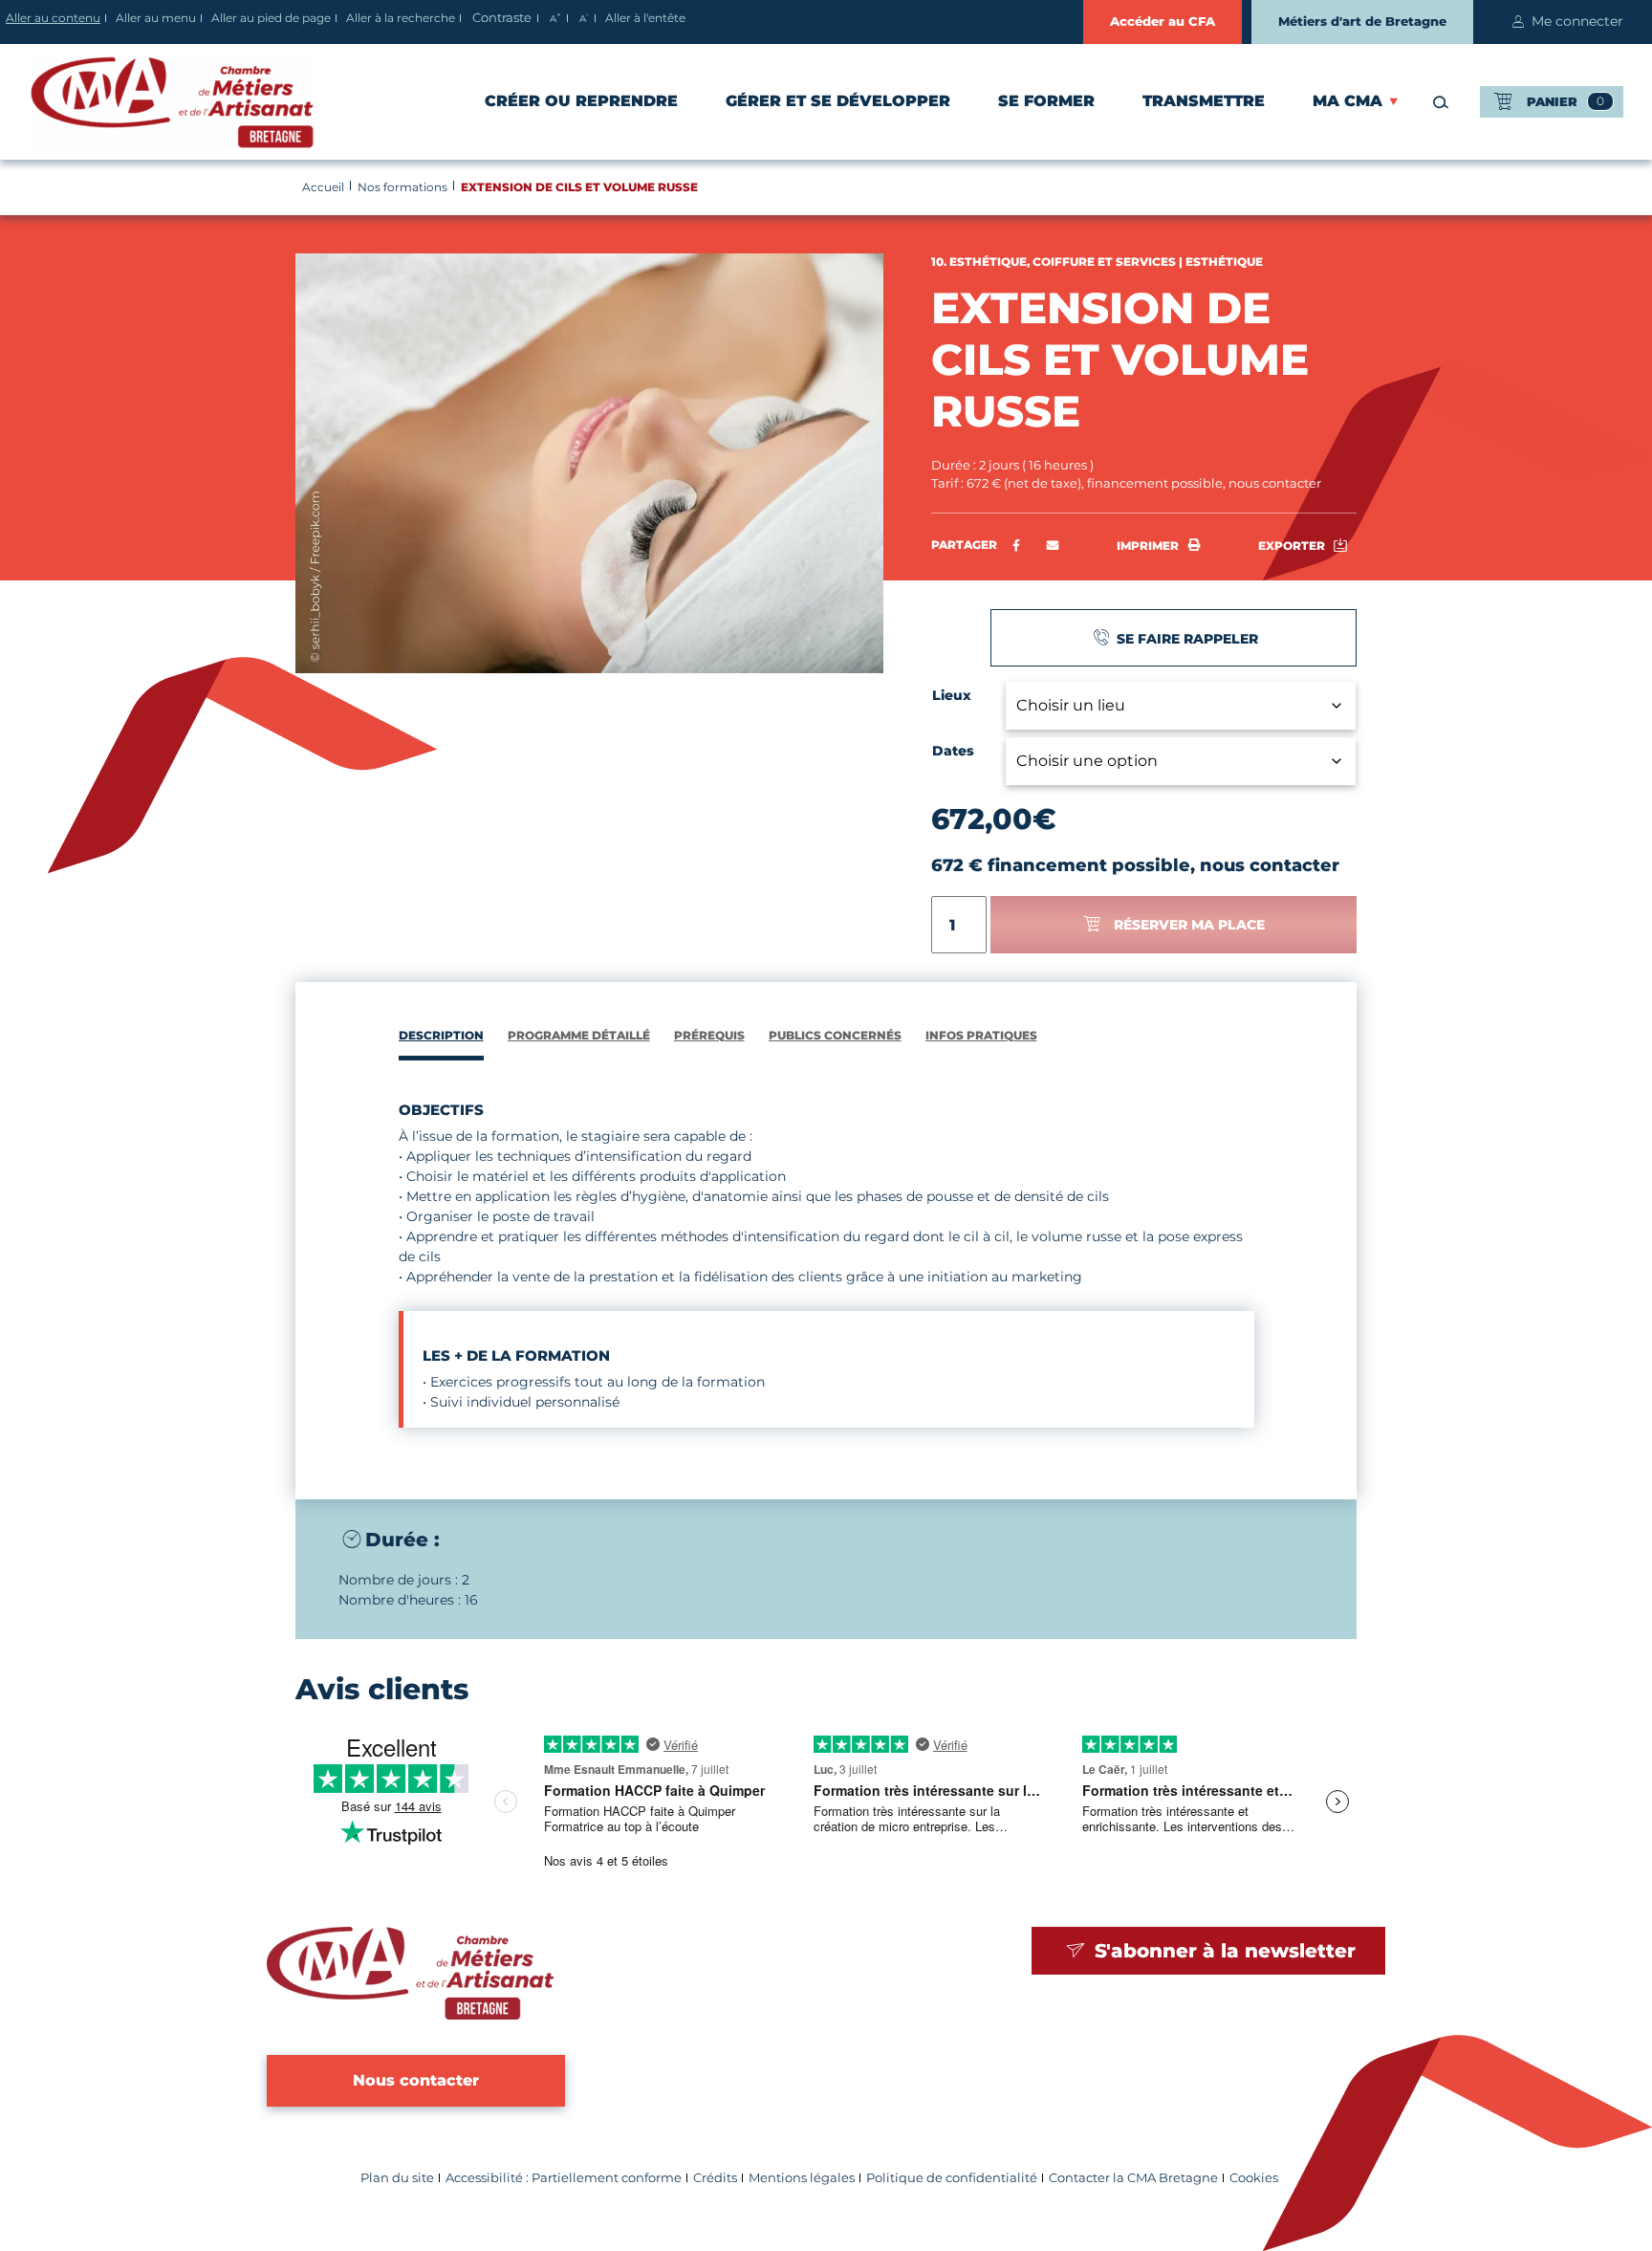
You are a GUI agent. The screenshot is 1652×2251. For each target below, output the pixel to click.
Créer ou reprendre (581, 101)
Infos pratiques (981, 1035)
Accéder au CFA (1163, 21)
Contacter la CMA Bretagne (1133, 2178)
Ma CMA (1348, 101)
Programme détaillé (579, 1035)
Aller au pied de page (271, 18)
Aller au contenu (53, 18)
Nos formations (402, 187)
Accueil (323, 187)
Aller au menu (156, 18)
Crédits (715, 2178)
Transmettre (1204, 101)
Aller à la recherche (401, 18)
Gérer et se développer (838, 101)
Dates (953, 751)
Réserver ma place (1189, 925)
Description (441, 1035)
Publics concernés (835, 1035)
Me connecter (1577, 21)
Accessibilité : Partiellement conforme (564, 2178)
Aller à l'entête (645, 18)
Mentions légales (802, 2178)
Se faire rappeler (1185, 639)
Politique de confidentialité (952, 2178)
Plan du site (397, 2178)
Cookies (1254, 2178)
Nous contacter (416, 2080)
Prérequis (709, 1035)
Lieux (952, 695)
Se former (1046, 101)
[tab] (441, 1038)
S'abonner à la (1222, 1951)
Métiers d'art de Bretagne (1362, 21)
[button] (1053, 546)
